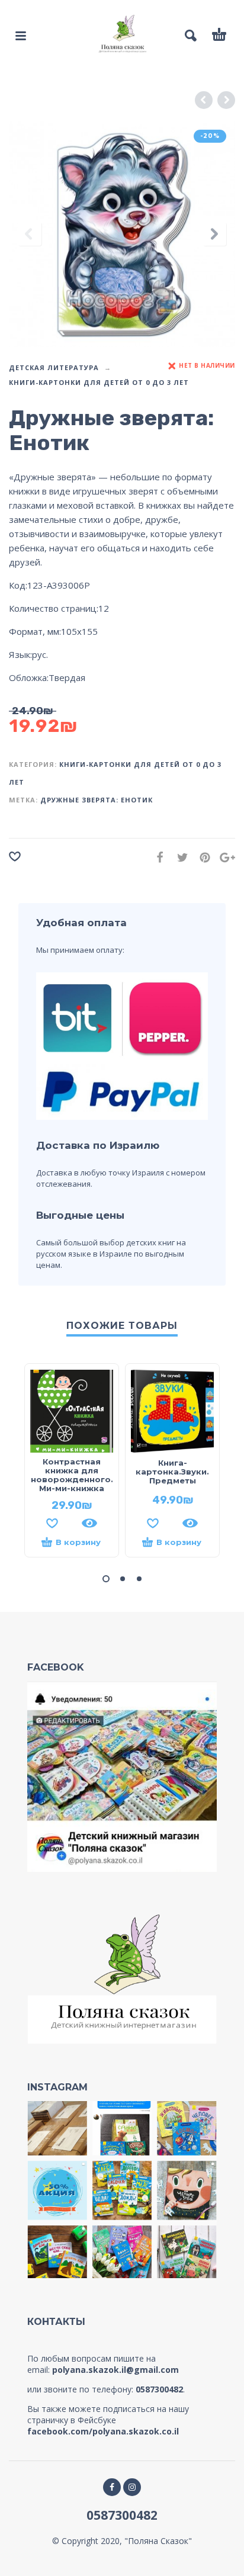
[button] (106, 1579)
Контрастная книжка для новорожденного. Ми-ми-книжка (72, 1475)
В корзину (78, 1542)
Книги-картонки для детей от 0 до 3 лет (99, 382)
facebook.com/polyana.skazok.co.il (103, 2431)
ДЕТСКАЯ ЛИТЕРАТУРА (54, 367)
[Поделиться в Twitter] (179, 857)
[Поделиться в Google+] (224, 857)
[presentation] (30, 234)
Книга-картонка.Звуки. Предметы (172, 1472)
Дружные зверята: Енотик (97, 800)
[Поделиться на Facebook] (156, 857)
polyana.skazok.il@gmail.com (115, 2370)
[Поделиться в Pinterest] (201, 857)
